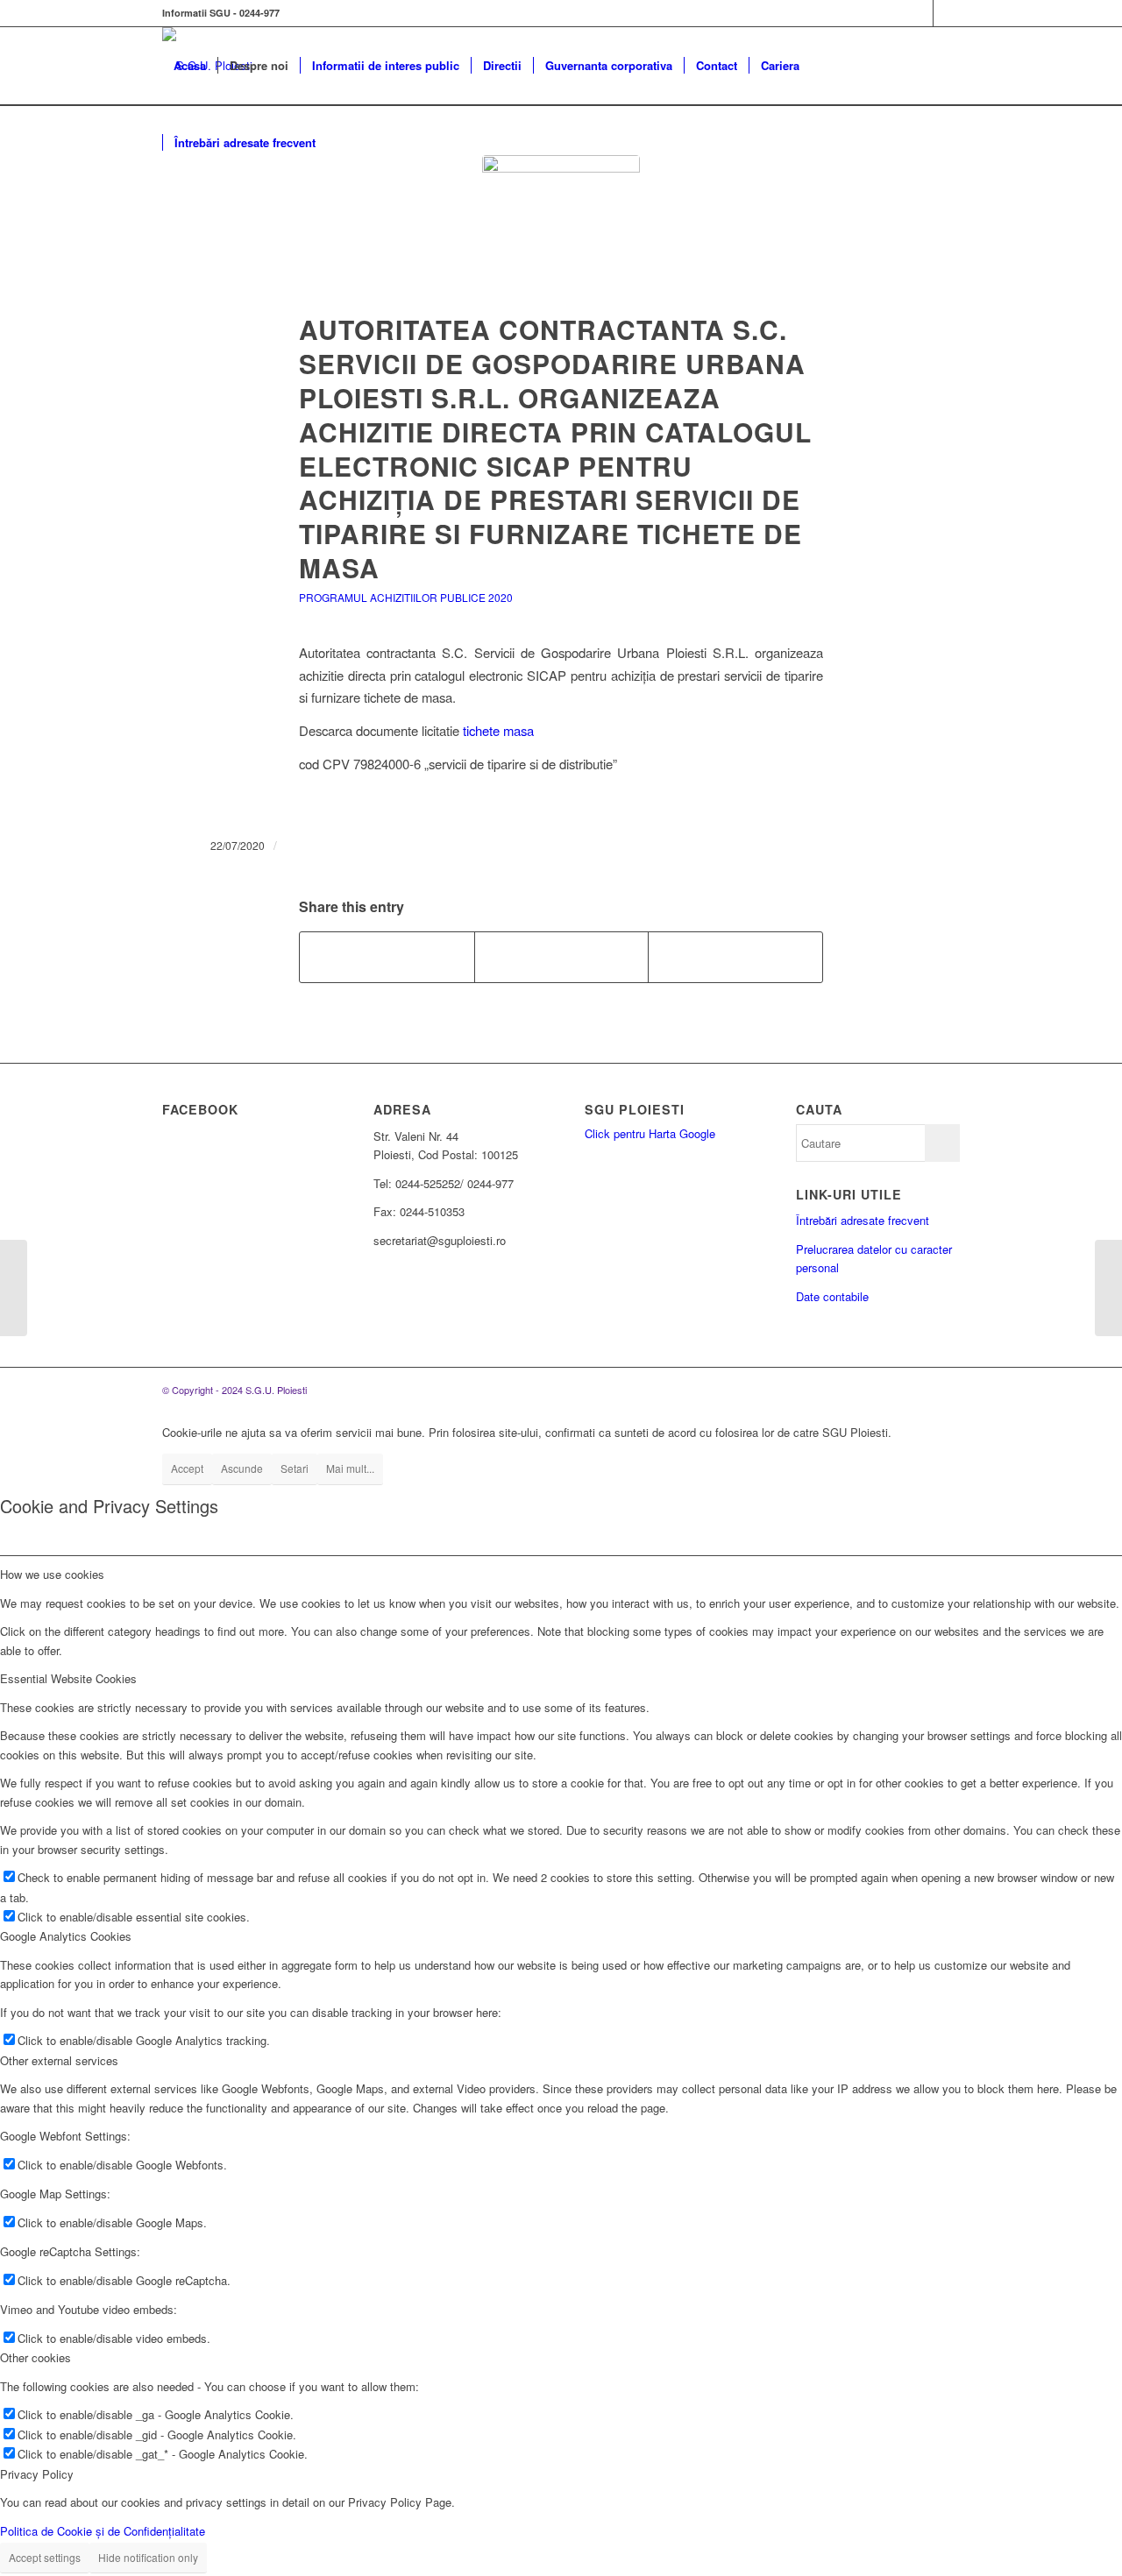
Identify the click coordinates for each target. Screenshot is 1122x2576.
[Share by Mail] (735, 957)
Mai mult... (350, 1468)
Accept (187, 1468)
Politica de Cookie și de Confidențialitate (103, 2531)
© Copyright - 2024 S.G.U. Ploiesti (234, 1390)
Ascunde (242, 1468)
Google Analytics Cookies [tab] (66, 1936)
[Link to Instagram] (947, 13)
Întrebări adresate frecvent (863, 1220)
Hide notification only (148, 2557)
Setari (295, 1468)
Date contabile (832, 1296)
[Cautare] (344, 143)
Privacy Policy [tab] (37, 2474)
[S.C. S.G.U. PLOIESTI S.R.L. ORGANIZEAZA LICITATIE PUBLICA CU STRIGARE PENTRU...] (1108, 1288)
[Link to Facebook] (920, 13)
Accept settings (45, 2557)
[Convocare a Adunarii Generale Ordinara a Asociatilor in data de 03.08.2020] (14, 1288)
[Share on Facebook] (387, 957)
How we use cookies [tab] (52, 1574)
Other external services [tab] (59, 2060)
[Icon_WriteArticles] (561, 234)
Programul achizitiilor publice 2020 (406, 597)
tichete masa (498, 730)
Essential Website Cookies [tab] (68, 1678)
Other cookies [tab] (36, 2357)
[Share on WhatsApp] (562, 957)
